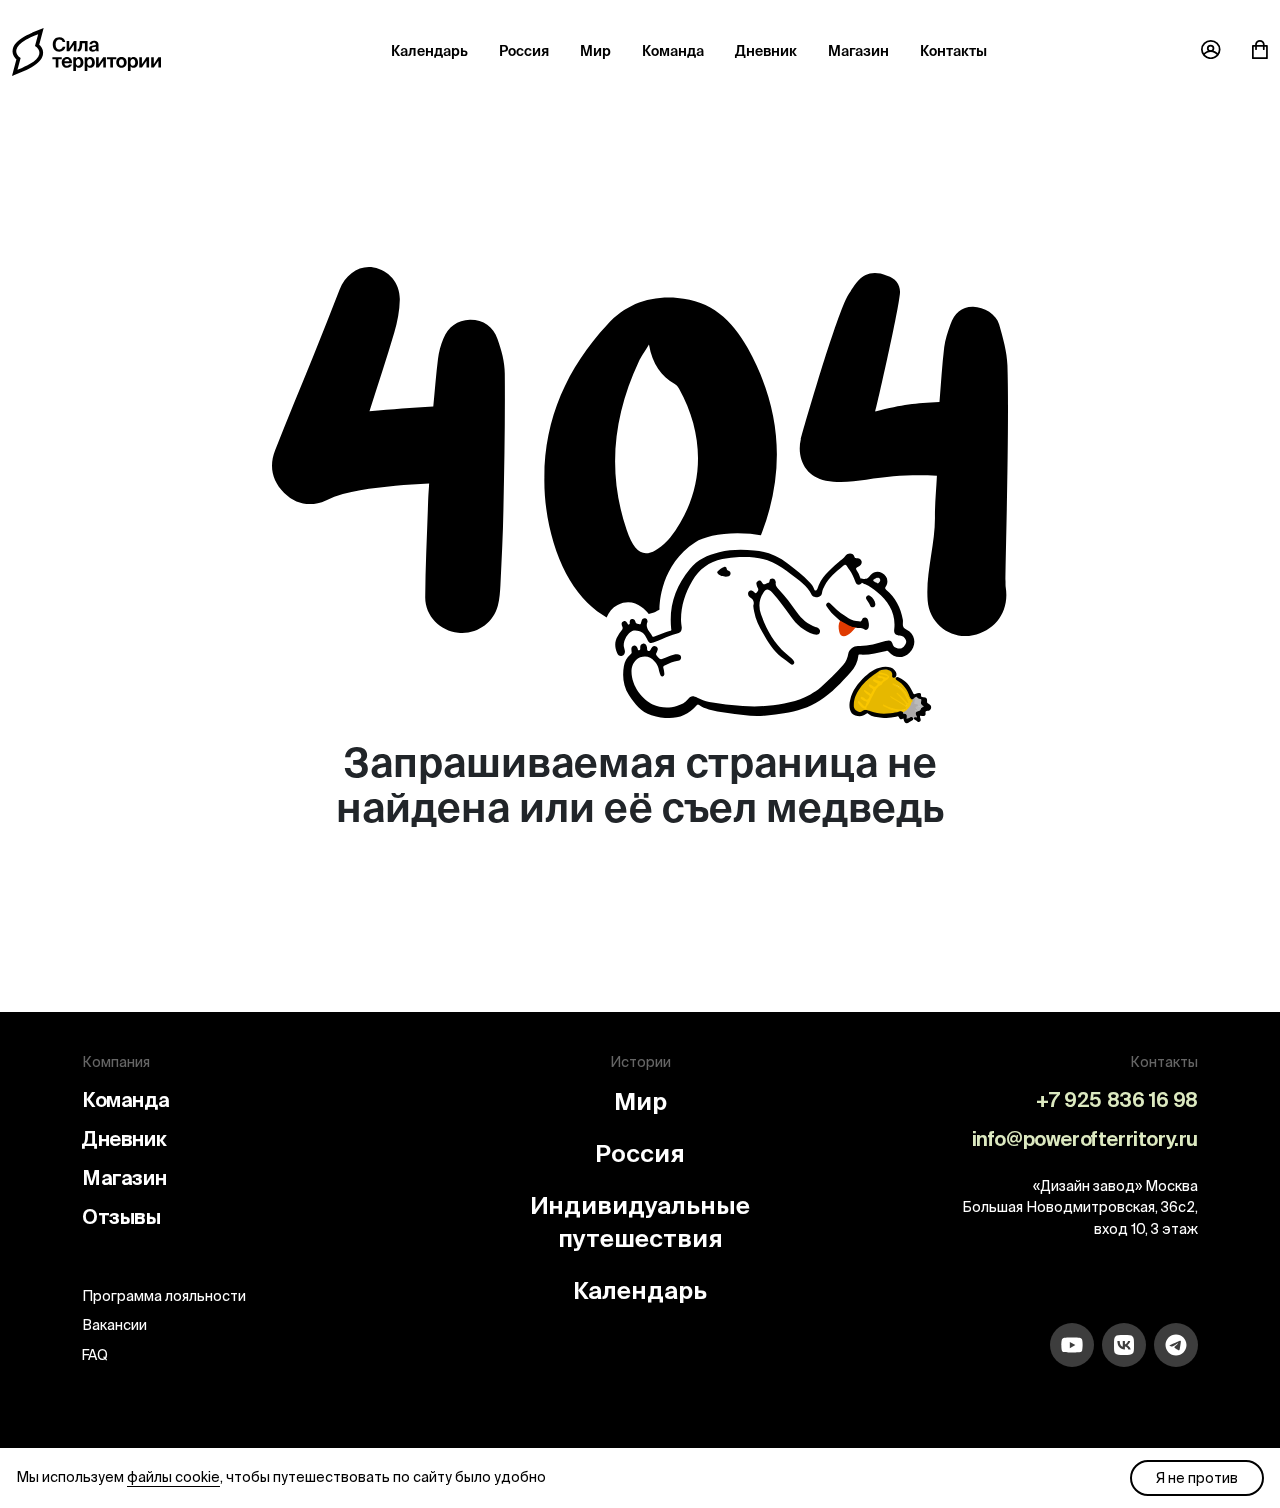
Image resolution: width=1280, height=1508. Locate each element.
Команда (673, 51)
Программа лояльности (164, 1296)
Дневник (766, 51)
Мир (595, 51)
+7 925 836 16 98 (1117, 1099)
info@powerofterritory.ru (1085, 1138)
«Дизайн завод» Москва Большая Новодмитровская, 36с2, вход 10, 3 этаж (1080, 1207)
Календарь (429, 51)
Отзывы (121, 1216)
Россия (524, 51)
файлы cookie (173, 1477)
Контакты (953, 51)
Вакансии (114, 1325)
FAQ (95, 1355)
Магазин (858, 51)
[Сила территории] (86, 51)
